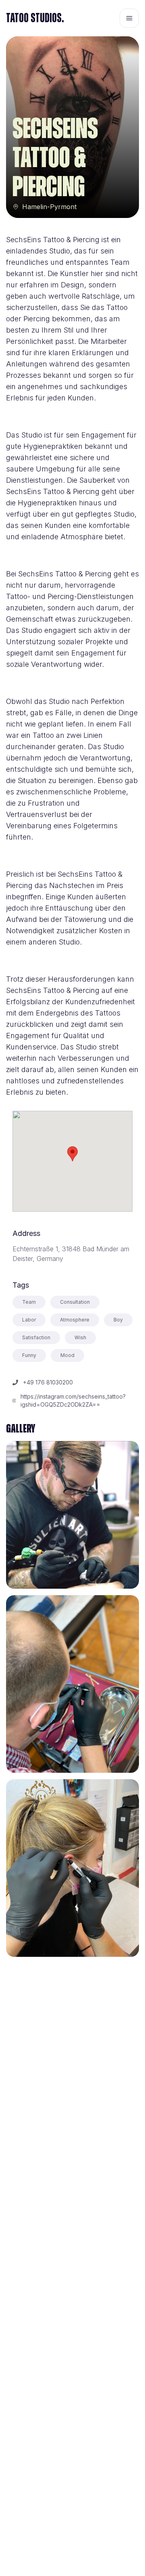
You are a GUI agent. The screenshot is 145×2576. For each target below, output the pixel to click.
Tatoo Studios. (35, 18)
